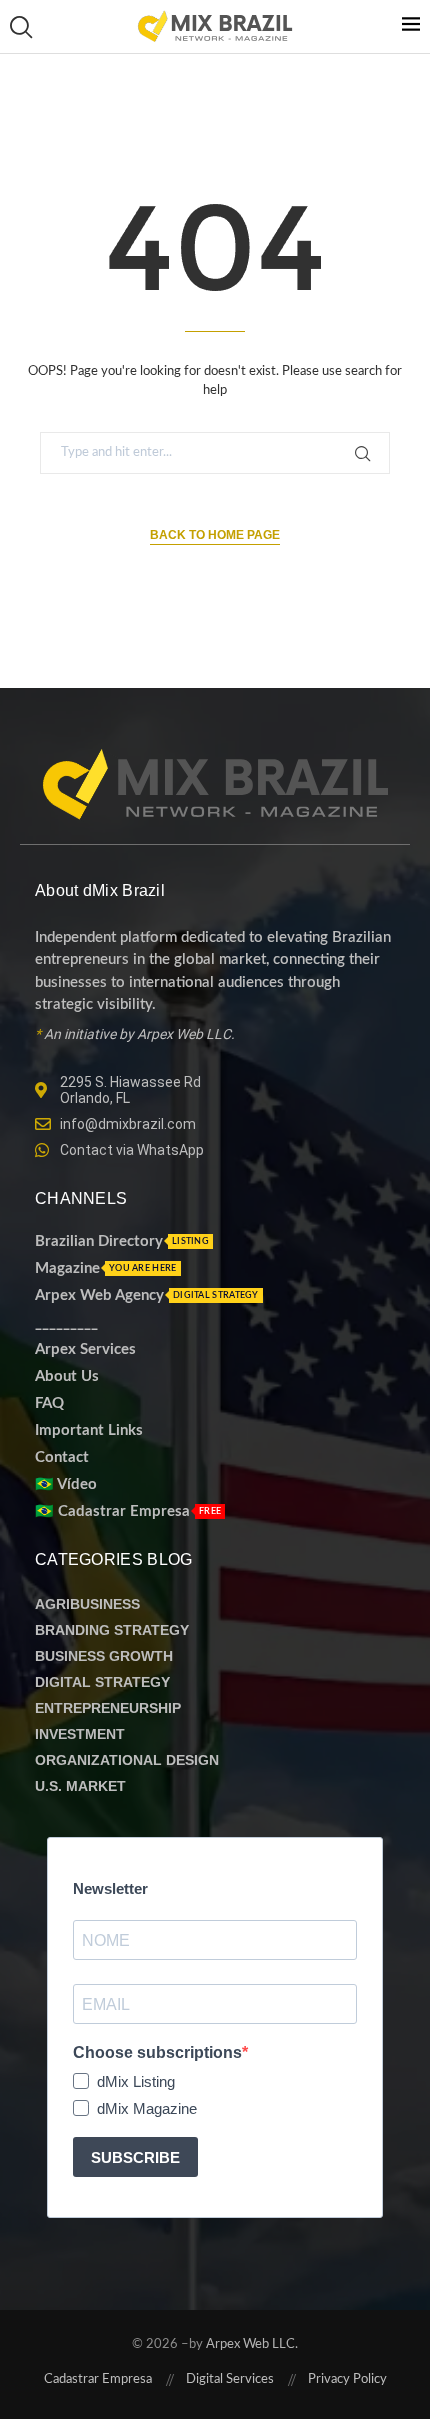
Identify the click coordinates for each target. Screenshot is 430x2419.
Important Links (89, 1430)
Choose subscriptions (157, 2052)
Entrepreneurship (108, 1708)
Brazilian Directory (99, 1241)
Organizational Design (127, 1760)
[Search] (20, 27)
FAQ (49, 1403)
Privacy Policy (347, 2379)
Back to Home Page (215, 535)
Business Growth (104, 1656)
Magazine (67, 1268)
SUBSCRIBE (135, 2157)
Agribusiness (87, 1604)
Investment (80, 1734)
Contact (62, 1457)
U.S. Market (80, 1786)
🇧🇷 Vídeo (66, 1484)
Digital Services (230, 2379)
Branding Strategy (112, 1630)
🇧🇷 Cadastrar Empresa (112, 1511)
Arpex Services (85, 1349)
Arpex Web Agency (99, 1295)
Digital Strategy (102, 1682)
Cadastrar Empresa (98, 2379)
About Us (67, 1376)
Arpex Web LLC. (250, 2344)
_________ (66, 1322)
